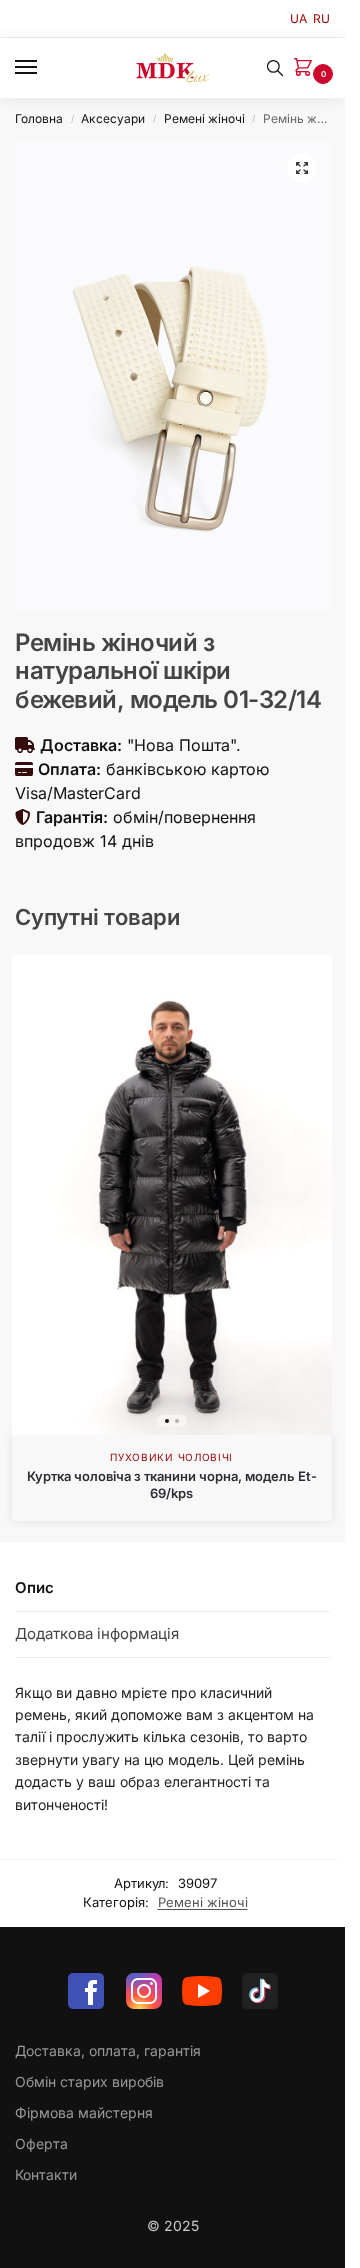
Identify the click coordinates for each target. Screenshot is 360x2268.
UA (298, 18)
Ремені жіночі (204, 118)
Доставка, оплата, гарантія (108, 2050)
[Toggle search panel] (275, 68)
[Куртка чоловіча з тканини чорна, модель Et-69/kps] (172, 1195)
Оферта (41, 2143)
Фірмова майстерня (84, 2112)
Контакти (46, 2174)
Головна (39, 118)
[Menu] (45, 68)
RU (321, 18)
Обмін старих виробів (89, 2081)
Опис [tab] (34, 1587)
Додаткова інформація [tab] (97, 1633)
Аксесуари (113, 118)
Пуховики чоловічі (171, 1457)
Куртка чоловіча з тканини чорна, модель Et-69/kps (172, 1484)
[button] (307, 68)
